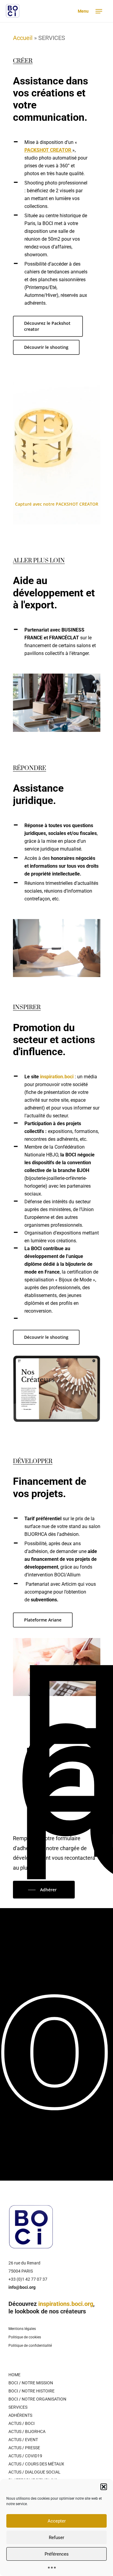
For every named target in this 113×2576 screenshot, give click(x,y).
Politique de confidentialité (30, 2346)
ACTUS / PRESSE (24, 2448)
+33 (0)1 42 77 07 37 (28, 2279)
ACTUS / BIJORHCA (27, 2431)
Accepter (57, 2521)
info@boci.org (22, 2287)
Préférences (57, 2554)
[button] (104, 2487)
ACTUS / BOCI (22, 2423)
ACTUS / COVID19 (25, 2456)
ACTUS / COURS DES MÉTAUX (36, 2464)
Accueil (23, 38)
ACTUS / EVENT (23, 2440)
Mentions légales (22, 2329)
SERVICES (18, 2407)
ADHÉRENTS (20, 2415)
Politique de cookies (25, 2337)
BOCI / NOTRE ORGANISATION (37, 2399)
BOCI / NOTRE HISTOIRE (31, 2391)
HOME (14, 2375)
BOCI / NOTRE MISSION (31, 2383)
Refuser (56, 2538)
